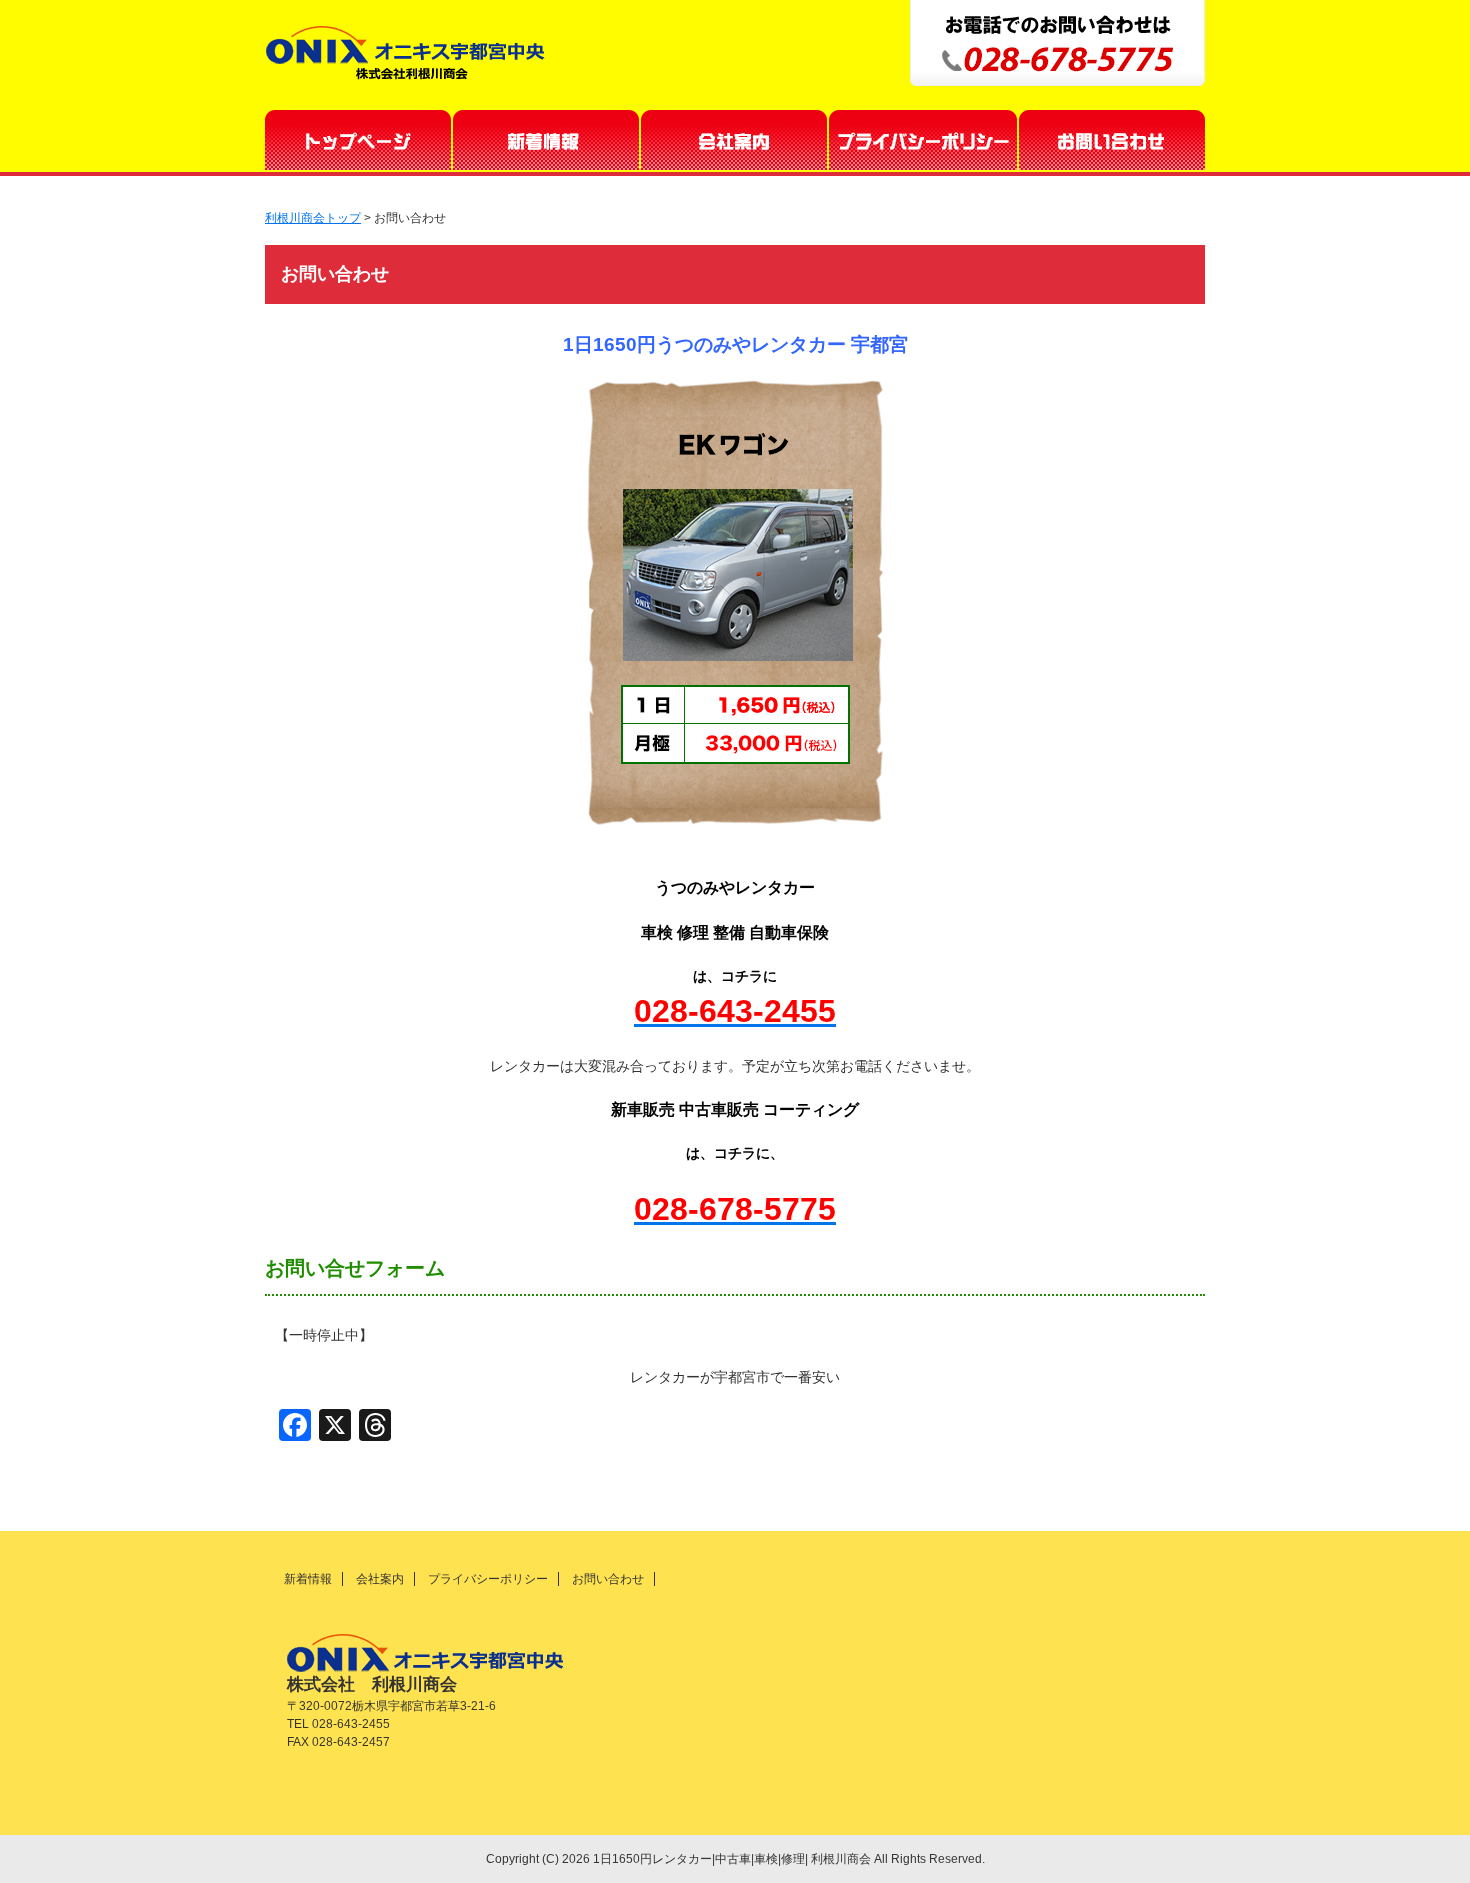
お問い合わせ (1112, 140)
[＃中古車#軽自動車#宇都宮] (735, 617)
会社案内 (735, 140)
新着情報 (547, 140)
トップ (359, 140)
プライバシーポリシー (924, 140)
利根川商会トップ (313, 218)
